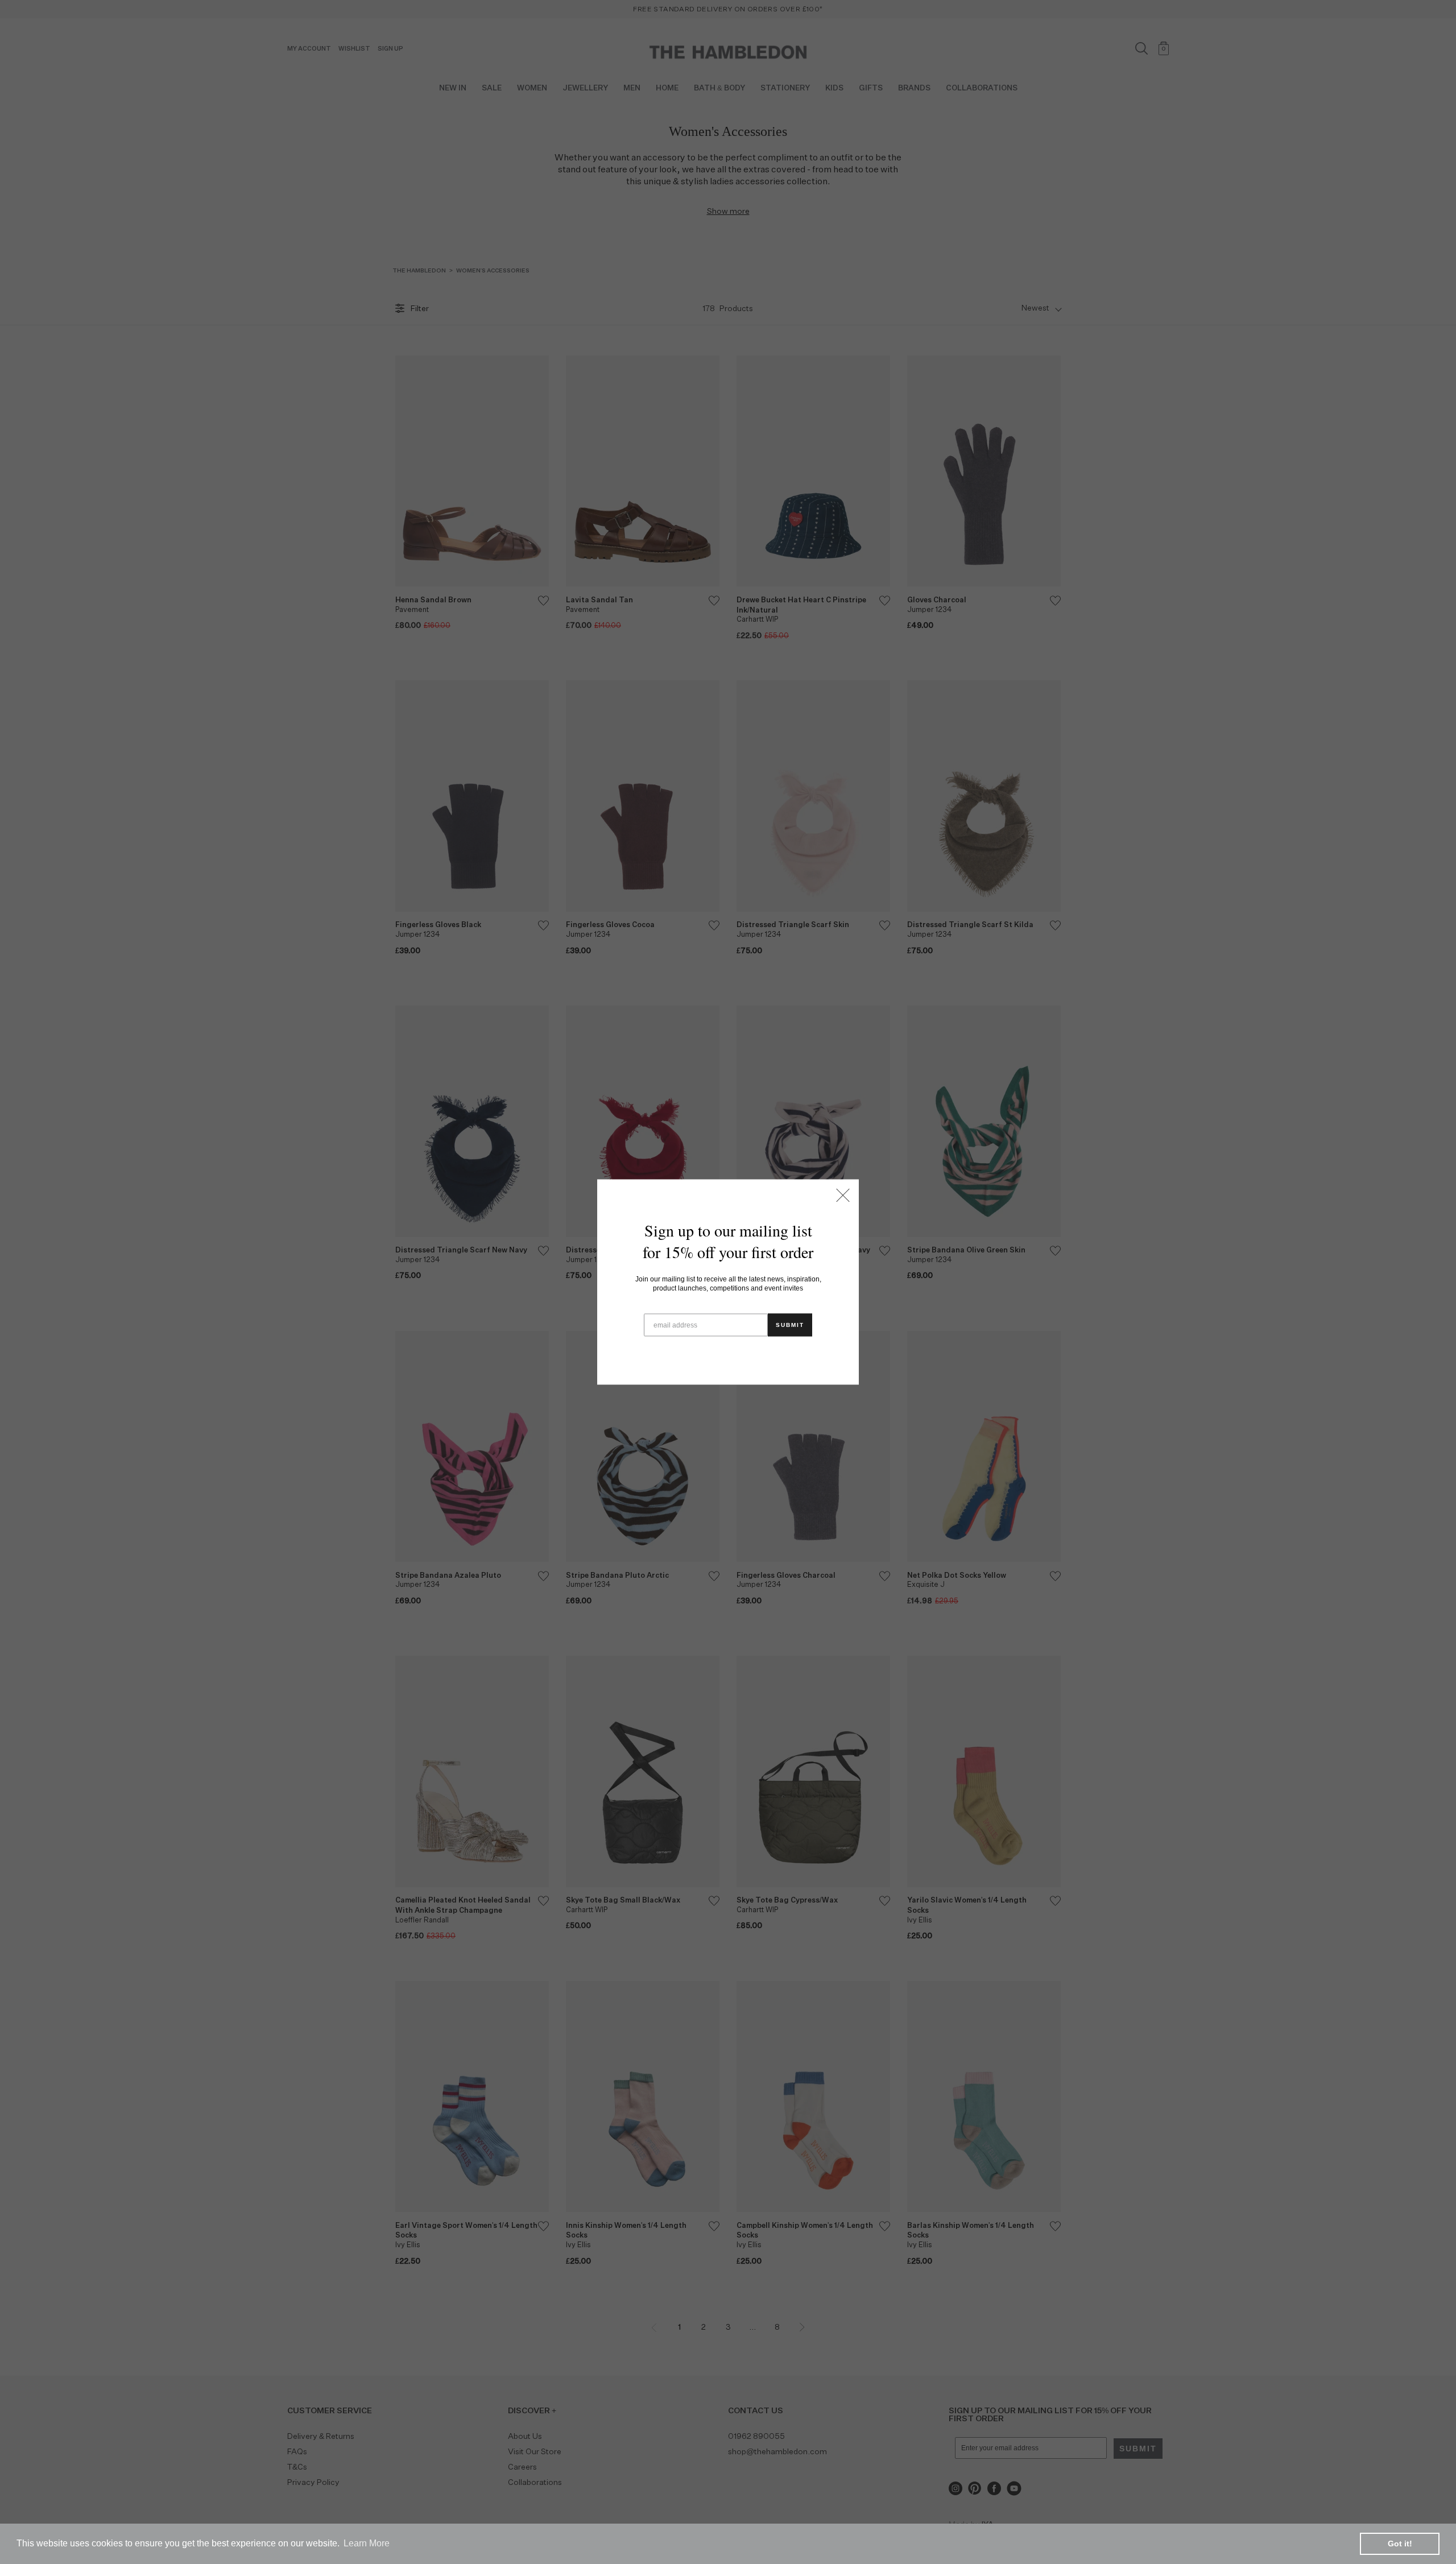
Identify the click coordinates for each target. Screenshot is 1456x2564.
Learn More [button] (367, 2543)
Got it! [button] (1400, 2544)
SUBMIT (790, 1325)
